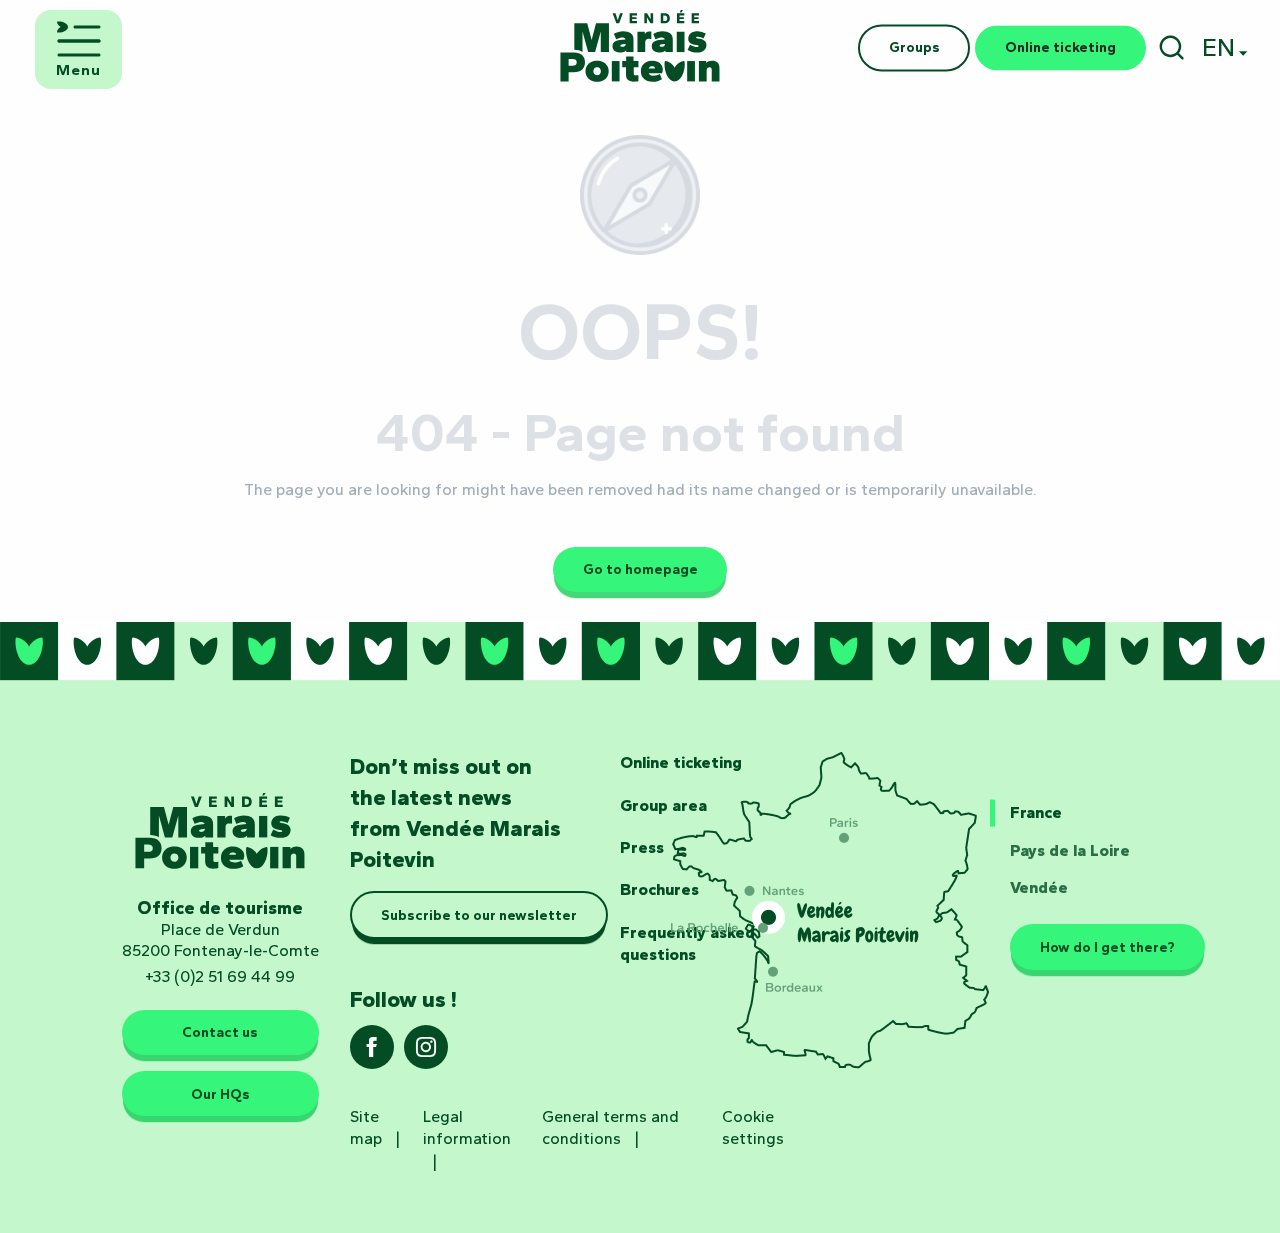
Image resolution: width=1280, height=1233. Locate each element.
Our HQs (220, 1094)
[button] (1171, 47)
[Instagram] (426, 1053)
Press (642, 847)
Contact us (220, 1032)
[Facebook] (372, 1053)
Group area (663, 805)
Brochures (659, 889)
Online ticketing (681, 762)
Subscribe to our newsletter (479, 915)
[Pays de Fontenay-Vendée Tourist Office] (640, 47)
